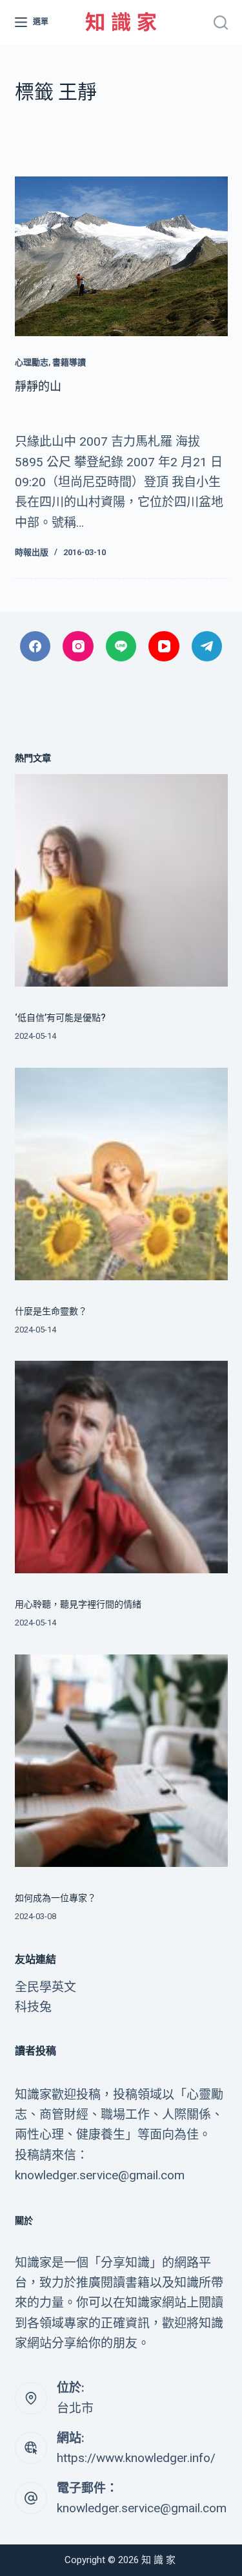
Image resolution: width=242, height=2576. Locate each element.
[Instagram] (78, 647)
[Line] (121, 647)
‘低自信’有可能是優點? (60, 1018)
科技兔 (33, 2007)
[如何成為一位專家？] (121, 1761)
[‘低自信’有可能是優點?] (121, 880)
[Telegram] (207, 647)
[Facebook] (35, 647)
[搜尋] (221, 23)
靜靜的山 (38, 386)
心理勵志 (32, 362)
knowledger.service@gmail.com (142, 2508)
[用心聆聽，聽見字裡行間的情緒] (121, 1467)
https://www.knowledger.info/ (136, 2458)
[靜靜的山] (121, 256)
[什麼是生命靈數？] (121, 1174)
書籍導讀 (69, 362)
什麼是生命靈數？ (51, 1311)
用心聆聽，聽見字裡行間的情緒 (78, 1604)
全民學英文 (45, 1987)
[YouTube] (164, 647)
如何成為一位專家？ (55, 1898)
